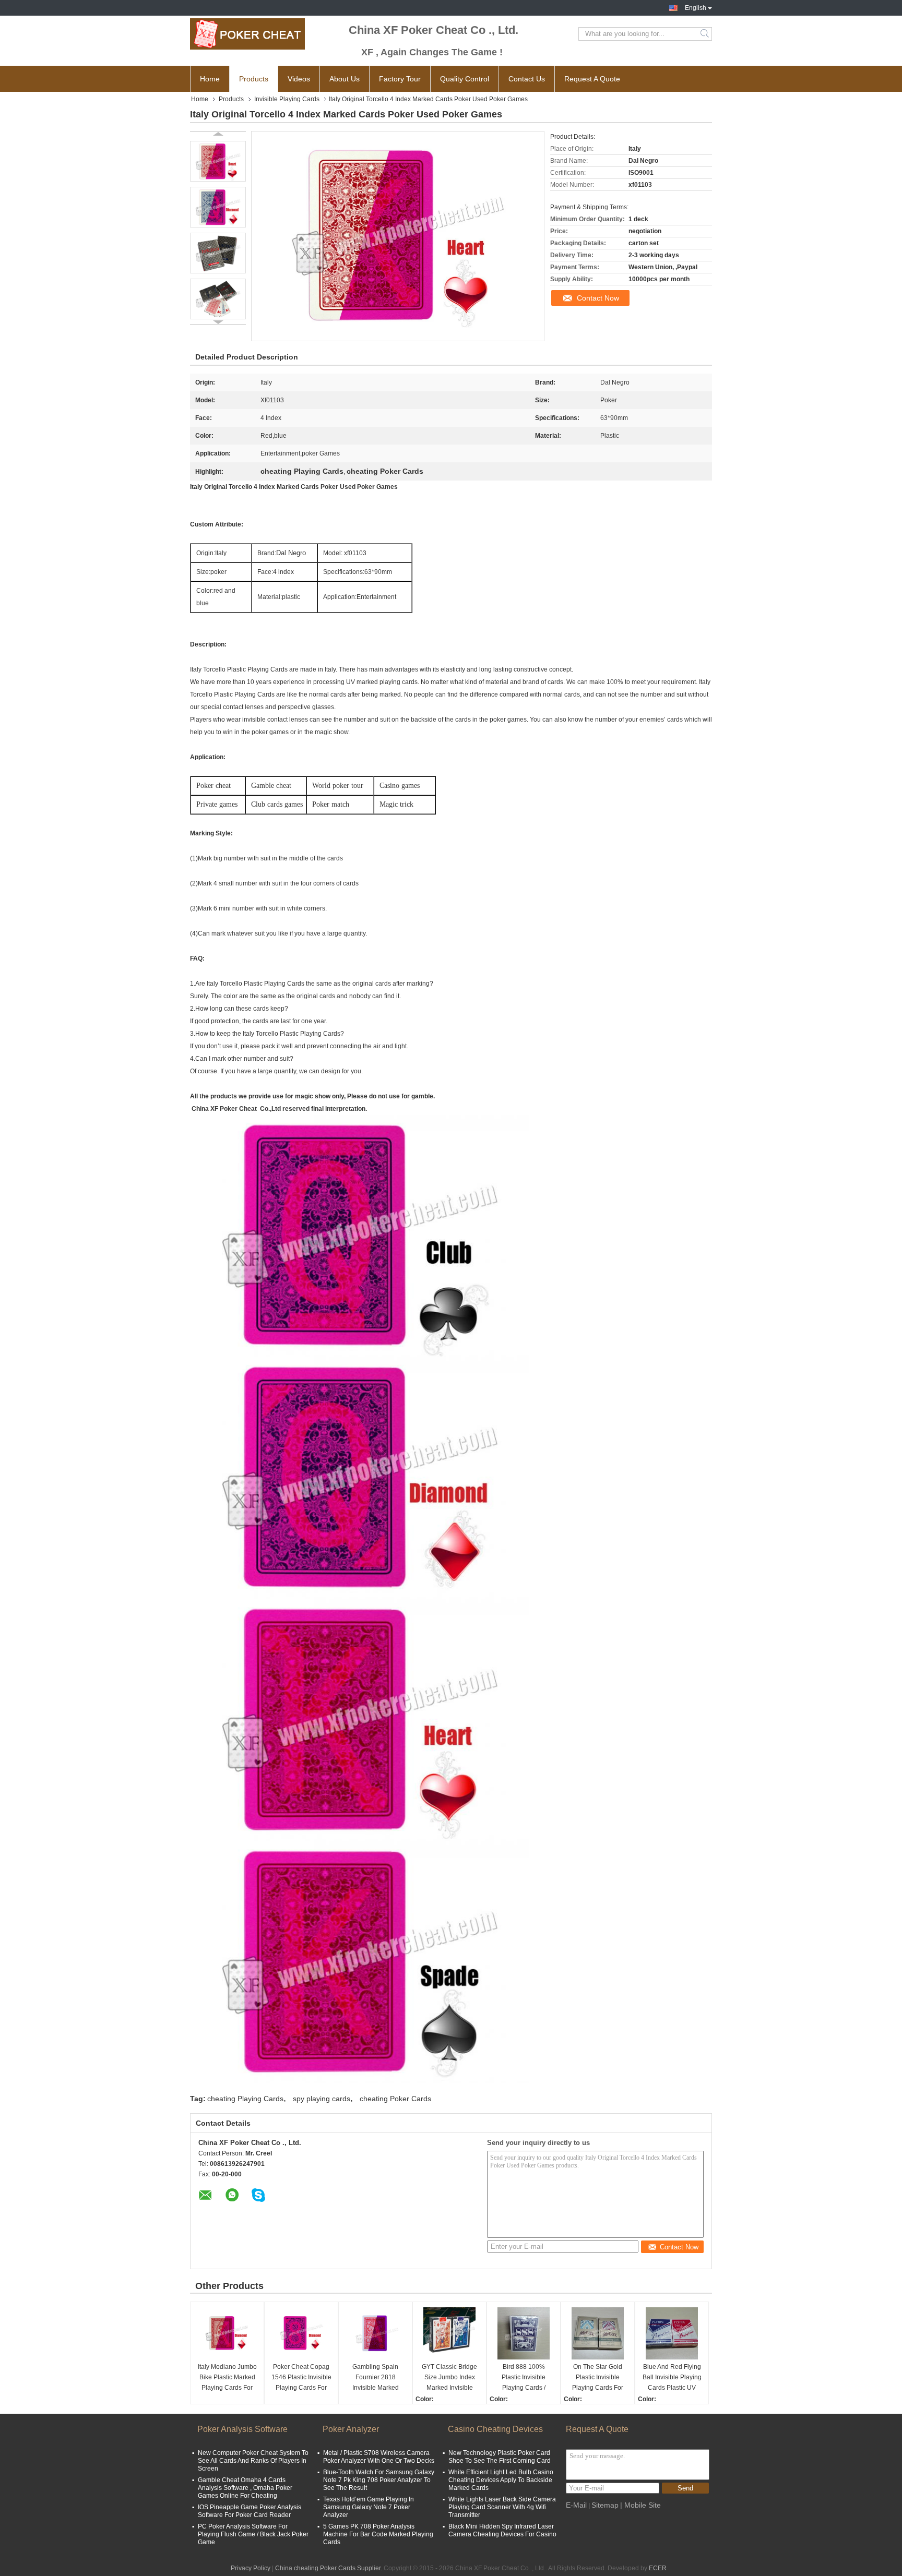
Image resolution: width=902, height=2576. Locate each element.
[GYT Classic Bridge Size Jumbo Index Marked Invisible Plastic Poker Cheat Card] (449, 2333)
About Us (345, 79)
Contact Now (598, 298)
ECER (658, 2568)
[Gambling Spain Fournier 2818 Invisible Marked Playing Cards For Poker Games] (375, 2333)
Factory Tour (400, 79)
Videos (299, 79)
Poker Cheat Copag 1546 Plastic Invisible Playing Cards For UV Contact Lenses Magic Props (301, 2378)
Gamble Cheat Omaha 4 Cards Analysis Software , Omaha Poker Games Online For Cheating (245, 2488)
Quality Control (465, 79)
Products (254, 79)
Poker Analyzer (351, 2429)
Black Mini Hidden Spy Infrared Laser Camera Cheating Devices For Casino (502, 2530)
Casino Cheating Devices (495, 2429)
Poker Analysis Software (242, 2429)
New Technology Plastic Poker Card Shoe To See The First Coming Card (500, 2457)
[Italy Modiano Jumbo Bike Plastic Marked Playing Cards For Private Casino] (227, 2333)
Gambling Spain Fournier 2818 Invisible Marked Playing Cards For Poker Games (375, 2378)
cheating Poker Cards (395, 2099)
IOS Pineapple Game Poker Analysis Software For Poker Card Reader (250, 2511)
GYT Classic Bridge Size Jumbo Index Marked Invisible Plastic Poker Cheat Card (450, 2378)
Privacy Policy (251, 2568)
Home (210, 79)
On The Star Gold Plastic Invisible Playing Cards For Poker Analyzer (598, 2378)
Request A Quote (592, 79)
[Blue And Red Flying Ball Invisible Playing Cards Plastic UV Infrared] (672, 2333)
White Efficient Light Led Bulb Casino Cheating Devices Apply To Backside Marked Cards (501, 2480)
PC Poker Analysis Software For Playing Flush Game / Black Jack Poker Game (253, 2534)
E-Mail (576, 2505)
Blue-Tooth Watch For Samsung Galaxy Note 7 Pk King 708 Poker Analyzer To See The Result (379, 2480)
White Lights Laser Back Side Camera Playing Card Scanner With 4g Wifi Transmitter (502, 2507)
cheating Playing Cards (245, 2099)
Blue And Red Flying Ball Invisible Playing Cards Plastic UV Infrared (672, 2378)
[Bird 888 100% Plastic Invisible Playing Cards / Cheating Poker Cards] (524, 2333)
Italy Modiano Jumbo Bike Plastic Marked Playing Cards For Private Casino (227, 2378)
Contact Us (527, 79)
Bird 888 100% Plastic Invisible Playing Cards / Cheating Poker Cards (524, 2378)
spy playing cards (322, 2099)
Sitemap (605, 2505)
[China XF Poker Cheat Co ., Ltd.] (247, 34)
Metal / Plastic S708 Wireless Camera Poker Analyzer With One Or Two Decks (379, 2457)
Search (705, 34)
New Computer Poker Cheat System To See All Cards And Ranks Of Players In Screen (253, 2461)
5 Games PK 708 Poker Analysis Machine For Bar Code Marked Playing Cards (378, 2534)
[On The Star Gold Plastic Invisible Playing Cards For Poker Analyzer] (598, 2333)
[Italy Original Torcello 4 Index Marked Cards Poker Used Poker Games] (218, 161)
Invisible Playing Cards (287, 99)
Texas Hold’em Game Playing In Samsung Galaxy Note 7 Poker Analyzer (369, 2507)
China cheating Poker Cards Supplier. (329, 2568)
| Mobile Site (640, 2505)
